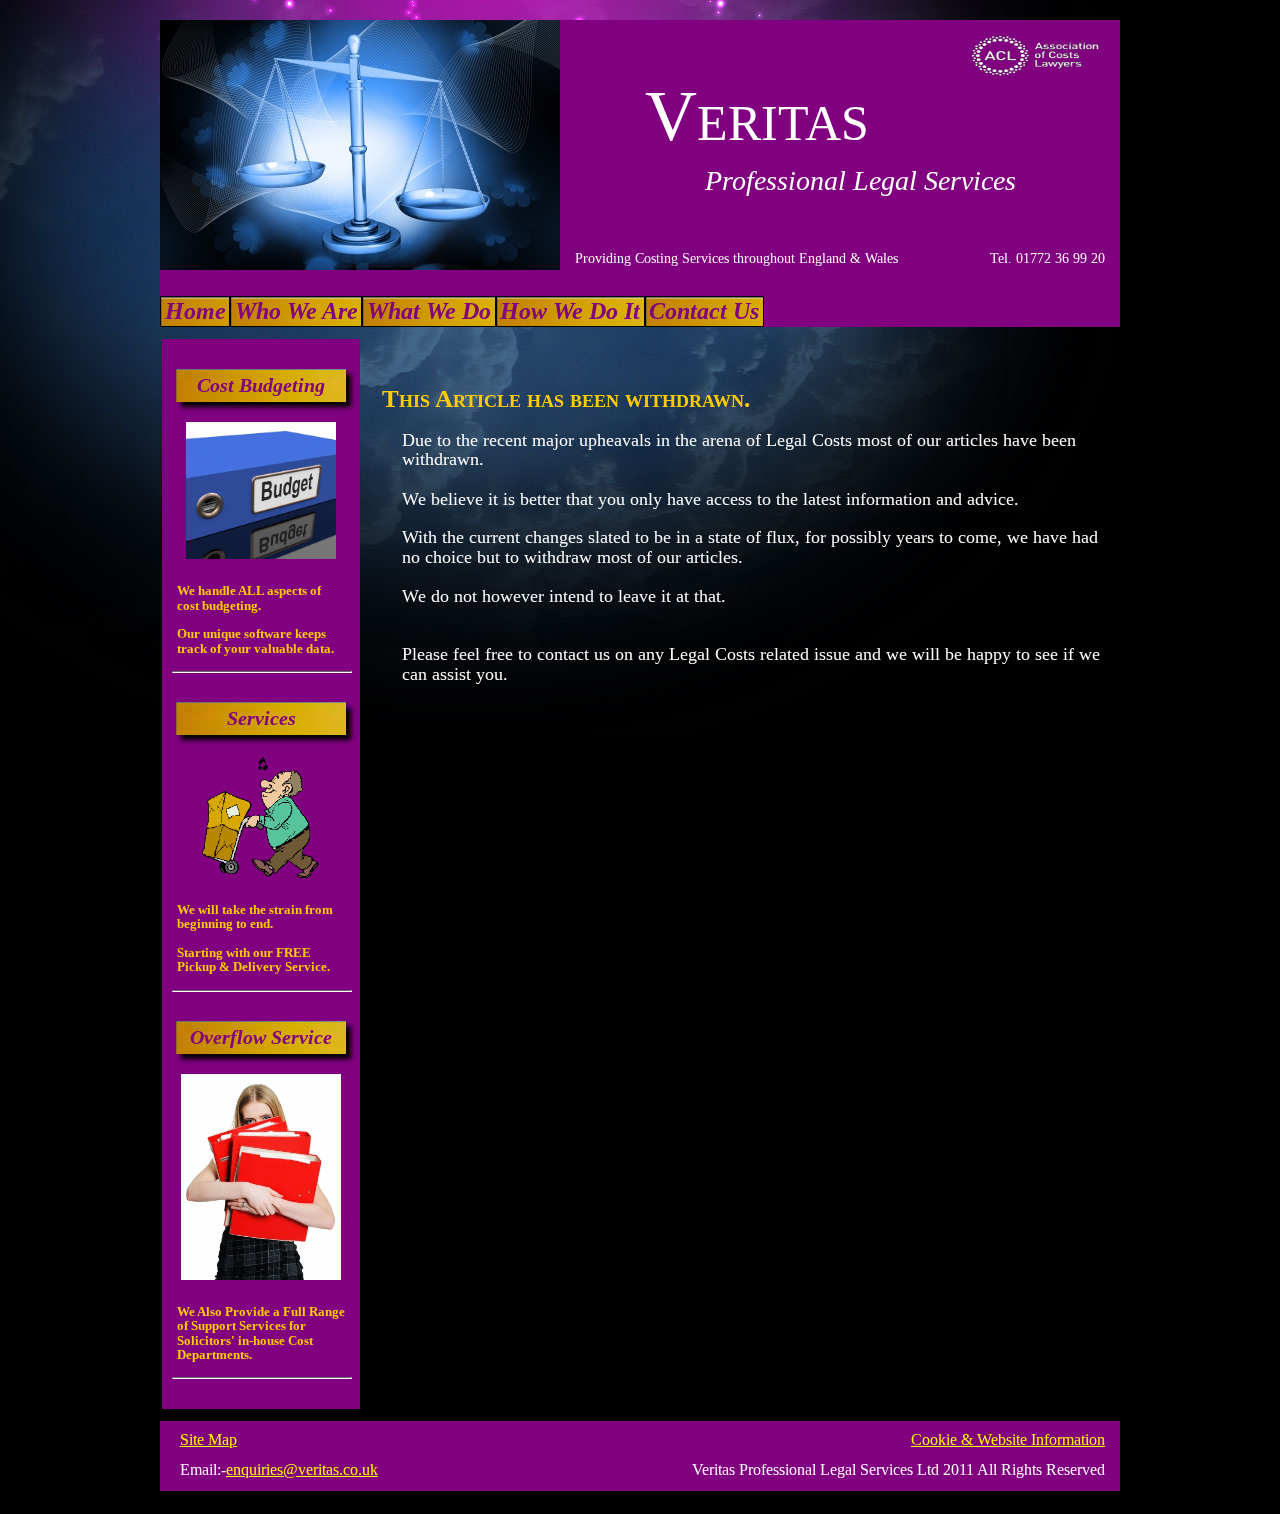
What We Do (429, 311)
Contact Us (704, 311)
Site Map (208, 1439)
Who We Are (296, 311)
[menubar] (462, 311)
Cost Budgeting (261, 385)
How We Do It (570, 311)
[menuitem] (195, 311)
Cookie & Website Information (1008, 1439)
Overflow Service (261, 1037)
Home (195, 311)
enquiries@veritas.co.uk (302, 1469)
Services (261, 718)
